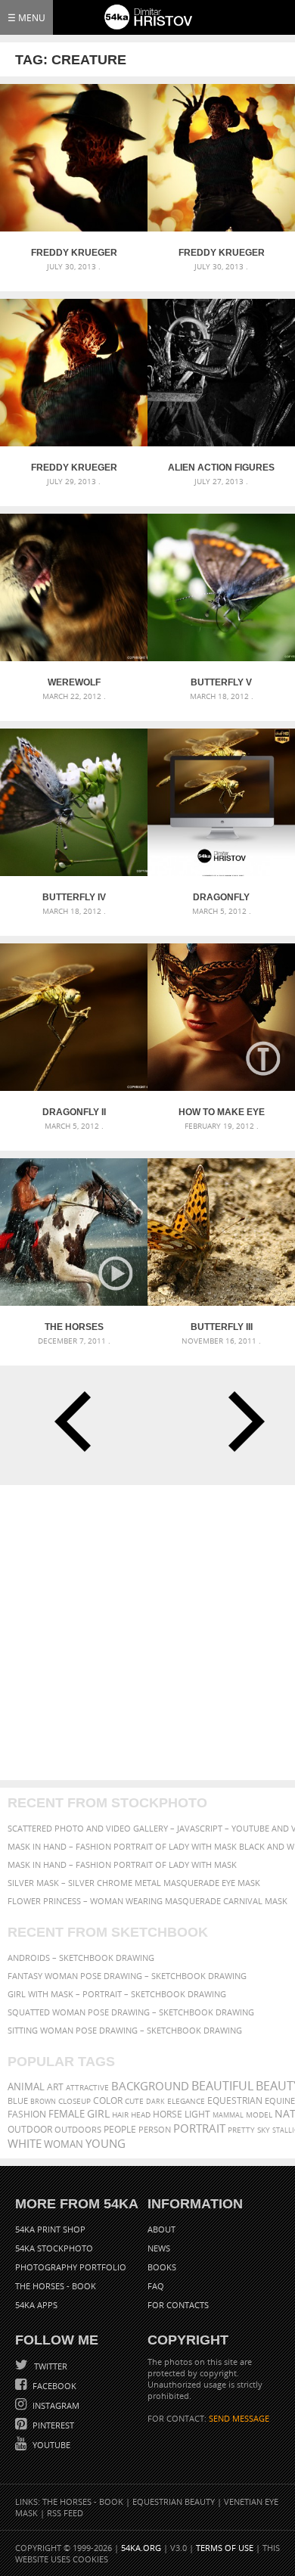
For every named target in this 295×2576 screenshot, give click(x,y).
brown (43, 2101)
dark (155, 2101)
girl (98, 2114)
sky (264, 2130)
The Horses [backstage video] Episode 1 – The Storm (74, 1327)
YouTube (50, 2445)
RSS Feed (65, 2513)
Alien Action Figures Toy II (221, 468)
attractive (87, 2087)
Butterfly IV (74, 897)
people (120, 2129)
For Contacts (178, 2305)
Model (259, 2115)
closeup (75, 2101)
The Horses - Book (56, 2286)
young (106, 2143)
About (161, 2229)
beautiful (222, 2086)
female (67, 2114)
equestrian (235, 2101)
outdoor (30, 2129)
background (150, 2086)
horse (168, 2114)
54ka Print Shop (50, 2229)
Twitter (50, 2366)
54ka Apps (36, 2305)
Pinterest (52, 2425)
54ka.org (141, 2548)
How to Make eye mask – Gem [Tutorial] (222, 1112)
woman (64, 2144)
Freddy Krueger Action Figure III (74, 253)
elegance (186, 2101)
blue (18, 2101)
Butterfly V (221, 682)
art (55, 2087)
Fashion (27, 2114)
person (155, 2129)
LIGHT (197, 2114)
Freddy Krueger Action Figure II (222, 253)
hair (120, 2115)
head (141, 2115)
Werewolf (74, 682)
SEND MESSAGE (239, 2418)
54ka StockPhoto (54, 2248)
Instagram (55, 2405)
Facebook (53, 2386)
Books (162, 2267)
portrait (199, 2128)
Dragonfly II (74, 1112)
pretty (241, 2130)
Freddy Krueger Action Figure (74, 468)
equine (280, 2101)
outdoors (78, 2130)
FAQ (156, 2286)
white (25, 2143)
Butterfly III (222, 1327)
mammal (228, 2115)
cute (134, 2101)
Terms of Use (225, 2548)
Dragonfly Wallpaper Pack (221, 897)
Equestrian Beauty (174, 2501)
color (108, 2101)
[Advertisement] (147, 1633)
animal (26, 2087)
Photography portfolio (71, 2267)
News (159, 2248)
